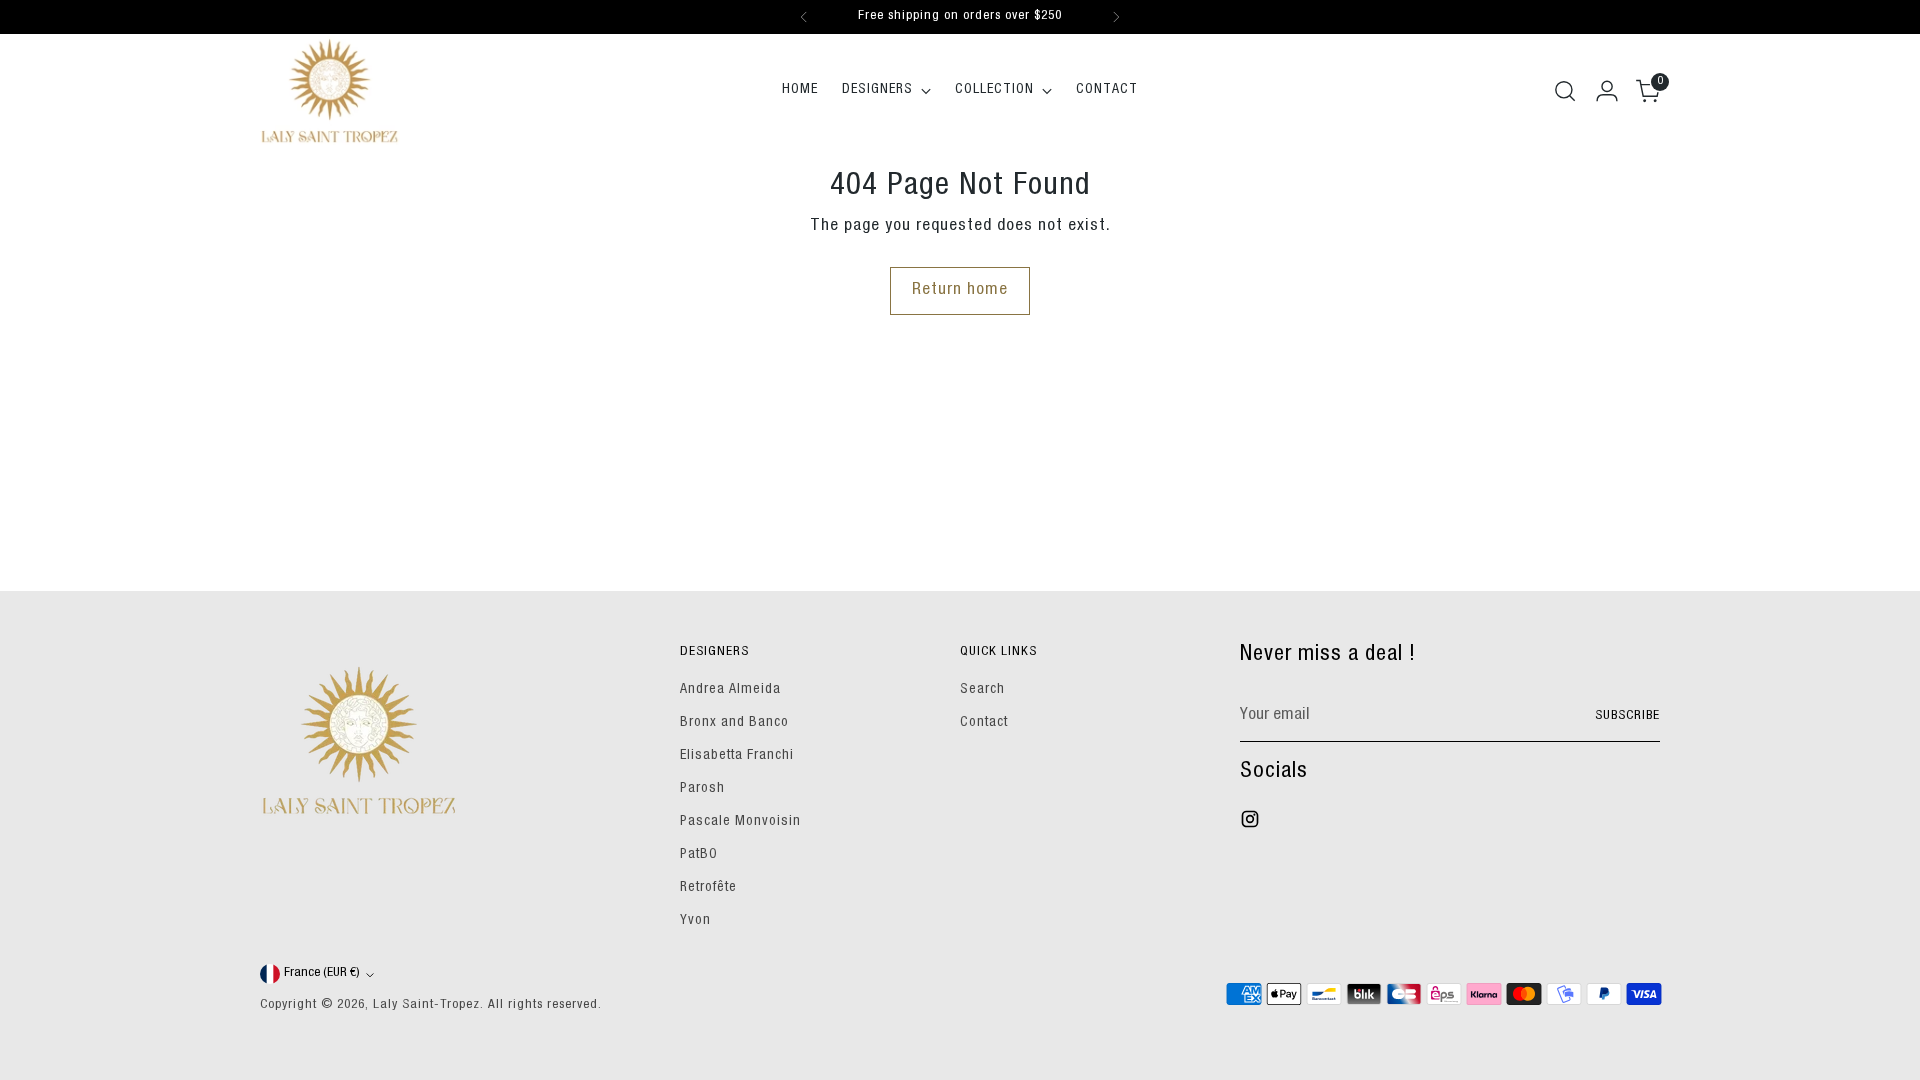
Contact (984, 723)
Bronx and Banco (734, 723)
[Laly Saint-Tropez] (330, 90)
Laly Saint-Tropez (426, 1005)
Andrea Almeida (730, 690)
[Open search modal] (1565, 91)
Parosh (702, 789)
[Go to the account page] (1607, 91)
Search (982, 690)
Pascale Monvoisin (740, 822)
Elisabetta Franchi (737, 756)
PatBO (699, 855)
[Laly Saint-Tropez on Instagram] (1252, 824)
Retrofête (708, 888)
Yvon (695, 921)
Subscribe (1627, 716)
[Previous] (804, 17)
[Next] (1116, 17)
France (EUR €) (322, 973)
